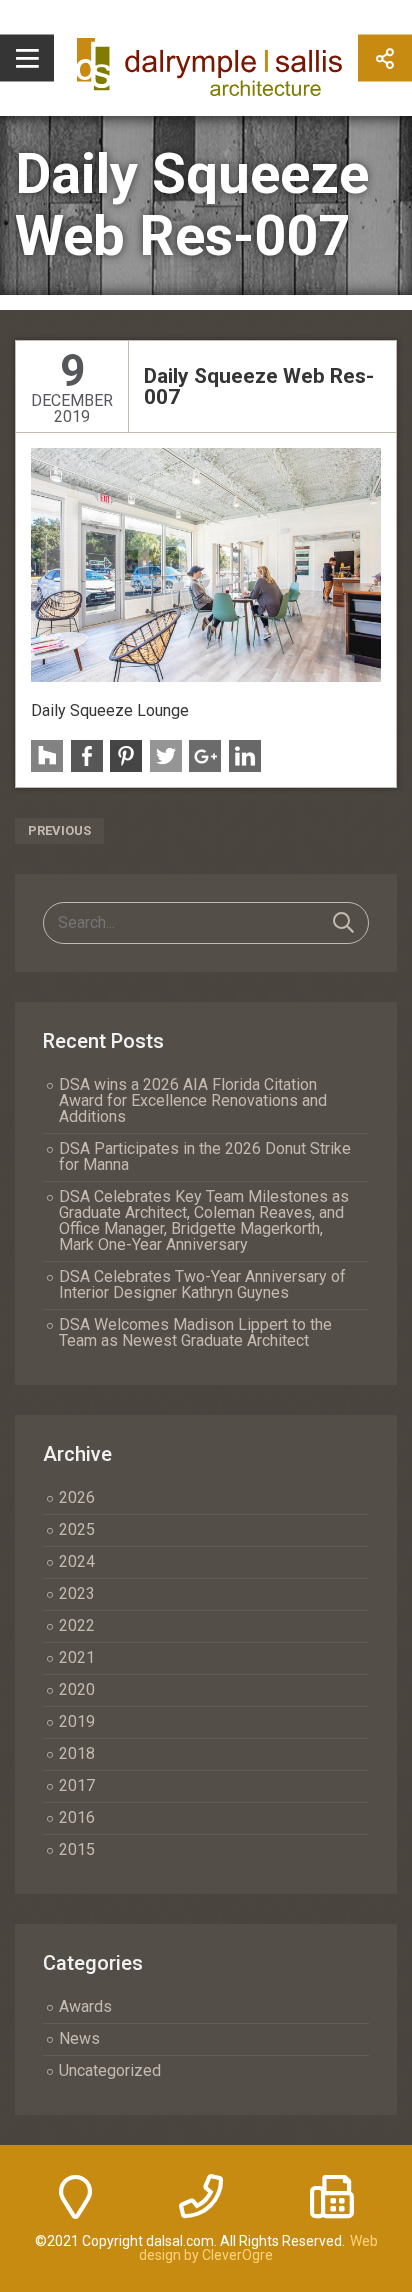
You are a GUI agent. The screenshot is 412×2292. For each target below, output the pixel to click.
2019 (77, 1721)
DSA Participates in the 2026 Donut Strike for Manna (205, 1156)
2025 (77, 1529)
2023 (77, 1593)
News (79, 2038)
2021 (77, 1657)
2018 (77, 1753)
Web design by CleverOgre (258, 2248)
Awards (85, 2006)
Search (343, 923)
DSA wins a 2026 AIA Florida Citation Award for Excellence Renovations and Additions (193, 1100)
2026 (77, 1497)
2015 (77, 1849)
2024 (77, 1561)
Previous (59, 830)
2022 (77, 1625)
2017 (77, 1785)
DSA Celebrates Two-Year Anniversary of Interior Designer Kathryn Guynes (202, 1284)
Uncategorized (110, 2070)
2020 (77, 1689)
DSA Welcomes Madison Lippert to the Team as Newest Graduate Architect (195, 1332)
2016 (77, 1817)
